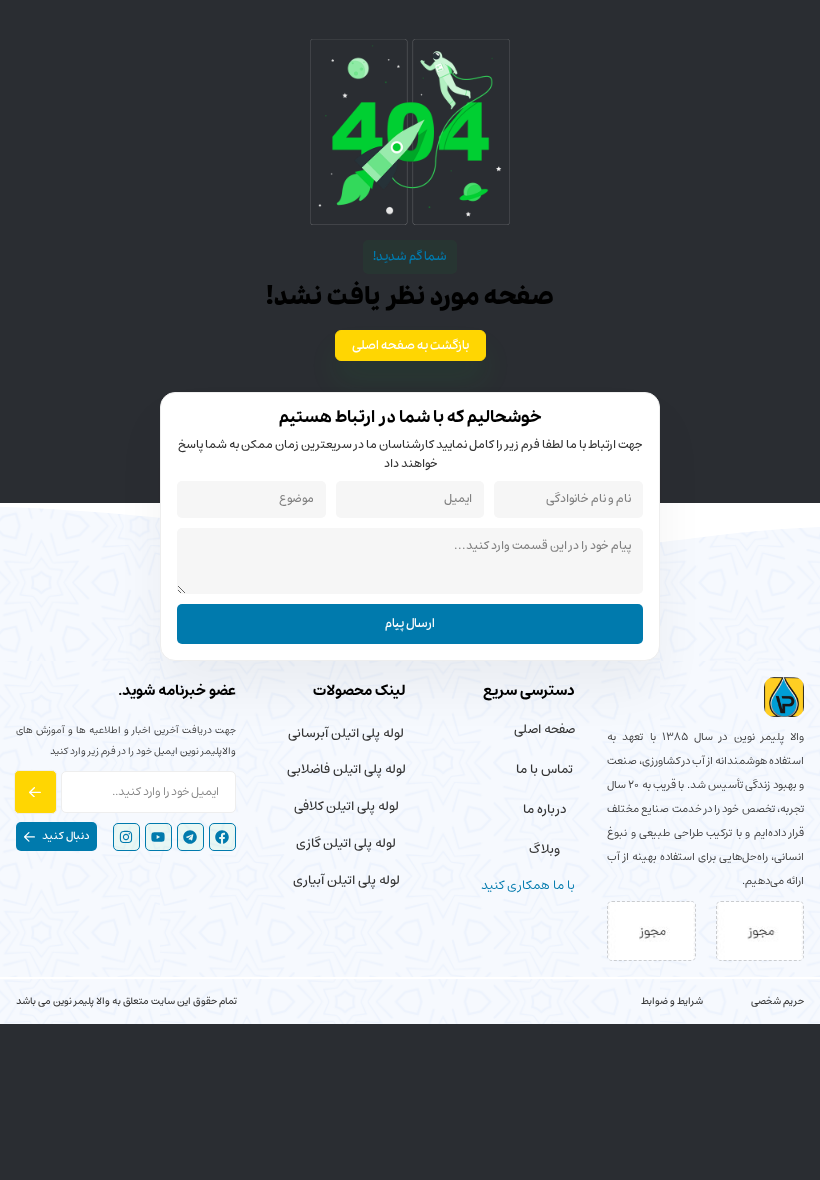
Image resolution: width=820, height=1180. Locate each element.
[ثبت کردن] (35, 792)
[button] (56, 836)
